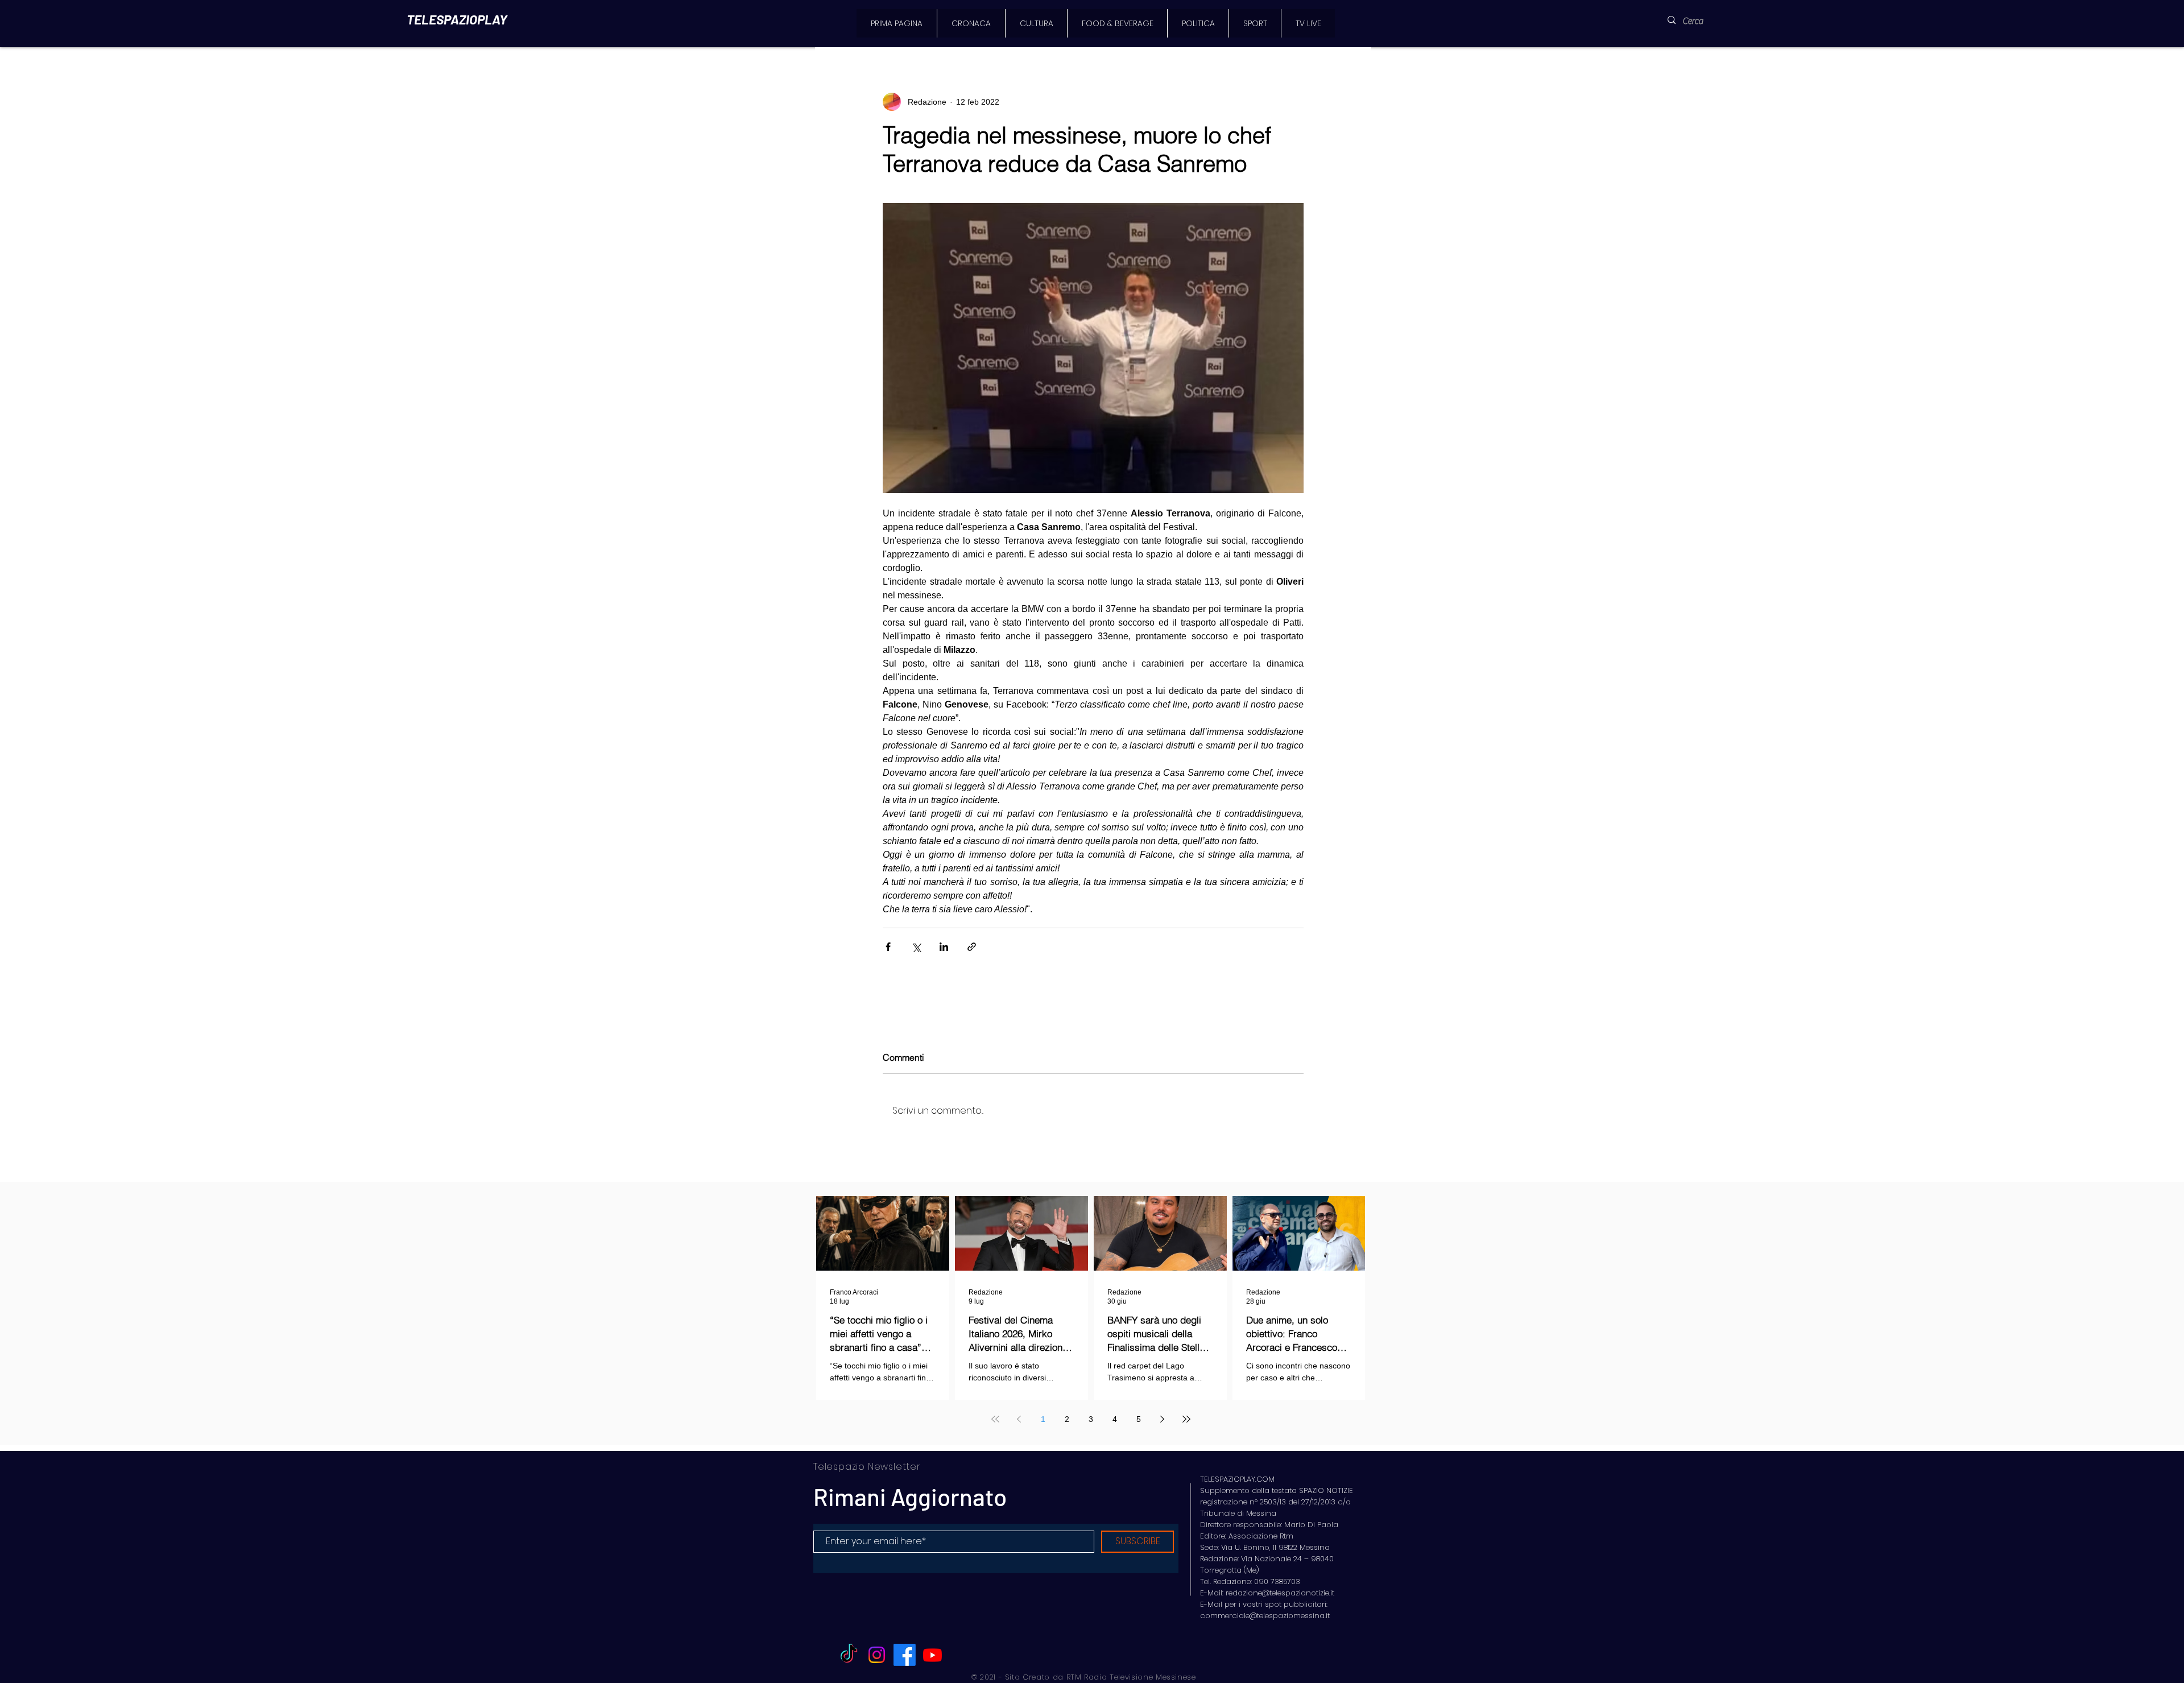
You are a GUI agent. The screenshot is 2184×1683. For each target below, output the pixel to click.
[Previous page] (1019, 1419)
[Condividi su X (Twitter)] (916, 947)
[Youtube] (932, 1655)
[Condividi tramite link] (972, 947)
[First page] (995, 1419)
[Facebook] (905, 1655)
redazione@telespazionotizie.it (1280, 1593)
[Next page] (1163, 1419)
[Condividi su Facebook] (888, 947)
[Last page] (1186, 1419)
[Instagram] (877, 1655)
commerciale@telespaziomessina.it (1265, 1616)
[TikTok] (849, 1655)
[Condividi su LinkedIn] (944, 947)
